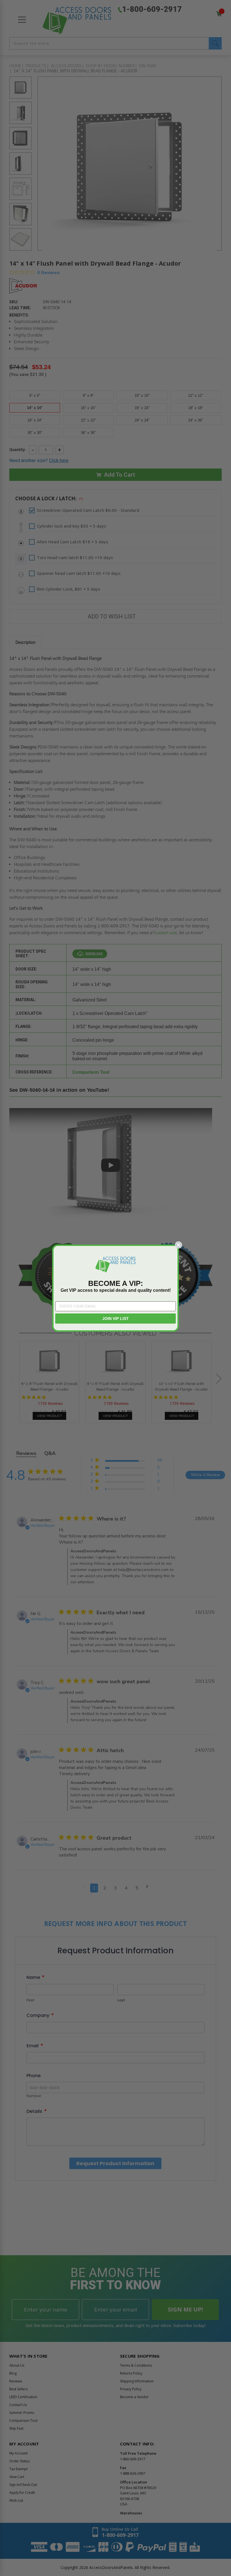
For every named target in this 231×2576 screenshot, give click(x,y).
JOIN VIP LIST (115, 1319)
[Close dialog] (178, 1245)
